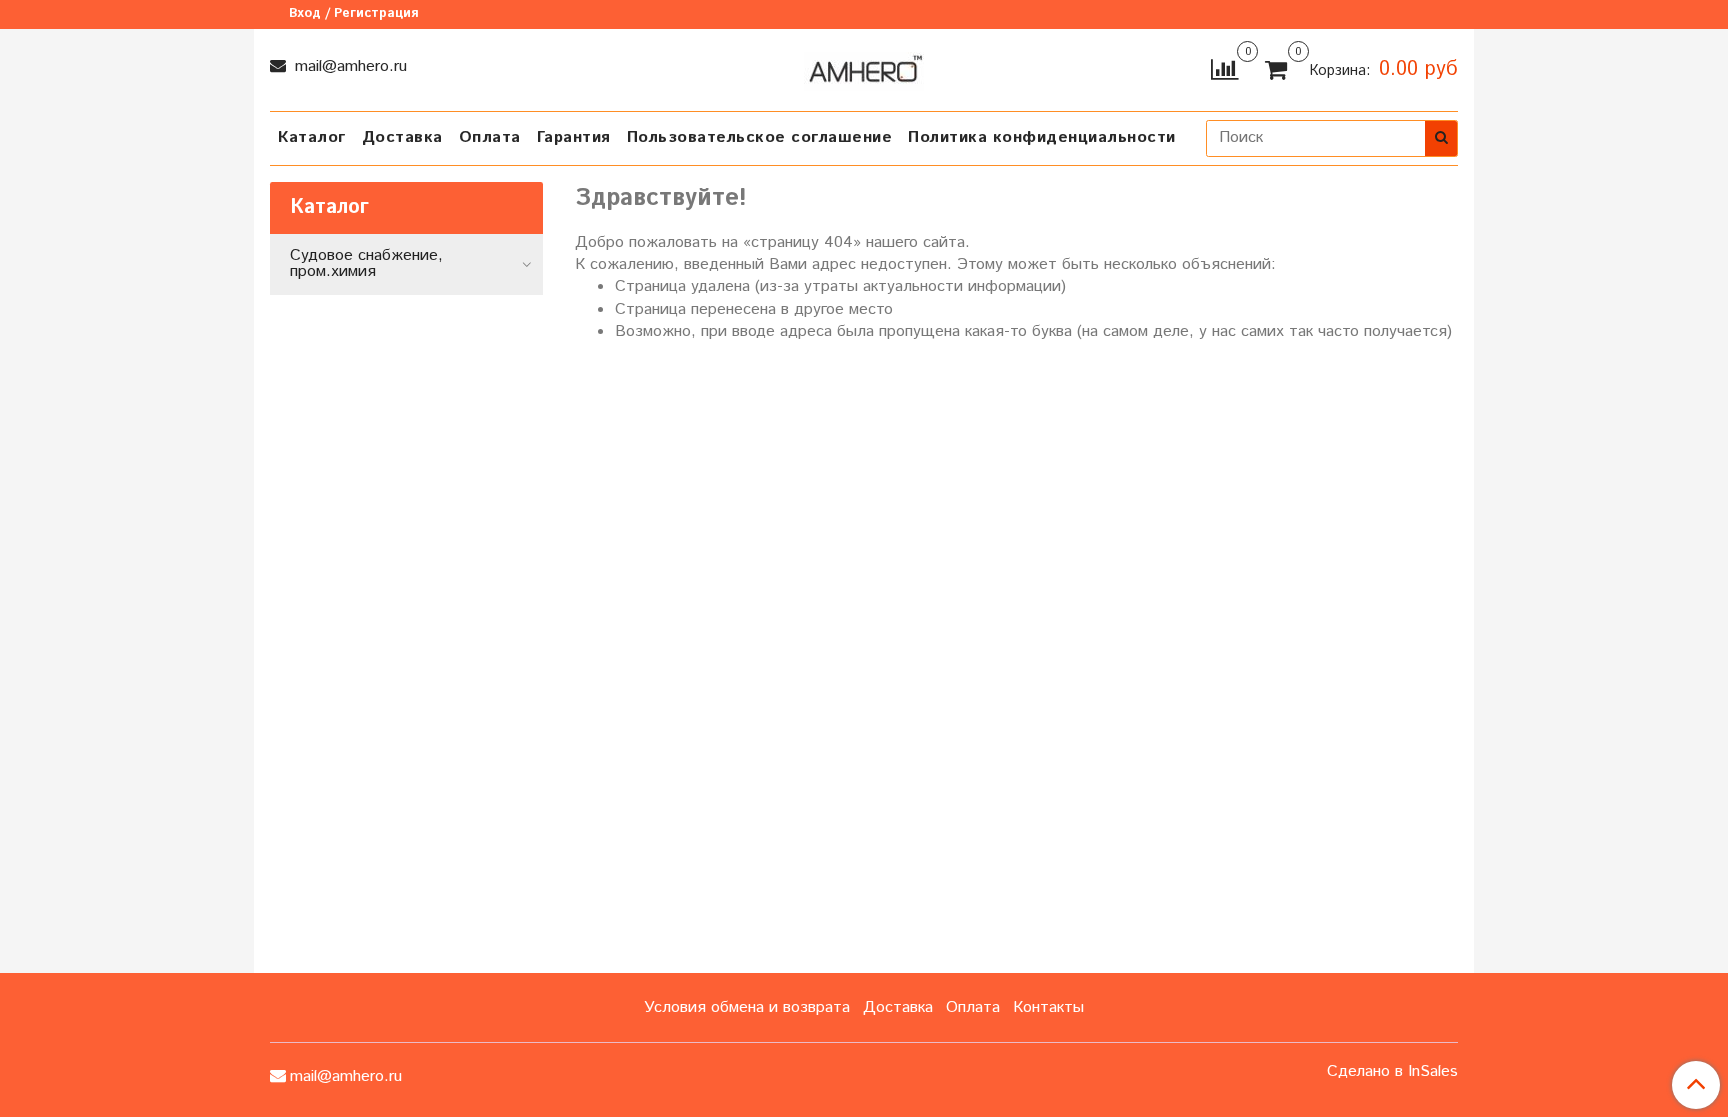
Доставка (402, 137)
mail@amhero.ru (348, 66)
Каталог (312, 137)
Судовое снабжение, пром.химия (366, 263)
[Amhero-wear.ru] (864, 67)
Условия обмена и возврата (747, 1007)
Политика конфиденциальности (1042, 137)
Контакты (1048, 1007)
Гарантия (574, 137)
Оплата (490, 137)
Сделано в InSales (1392, 1072)
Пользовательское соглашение (760, 137)
